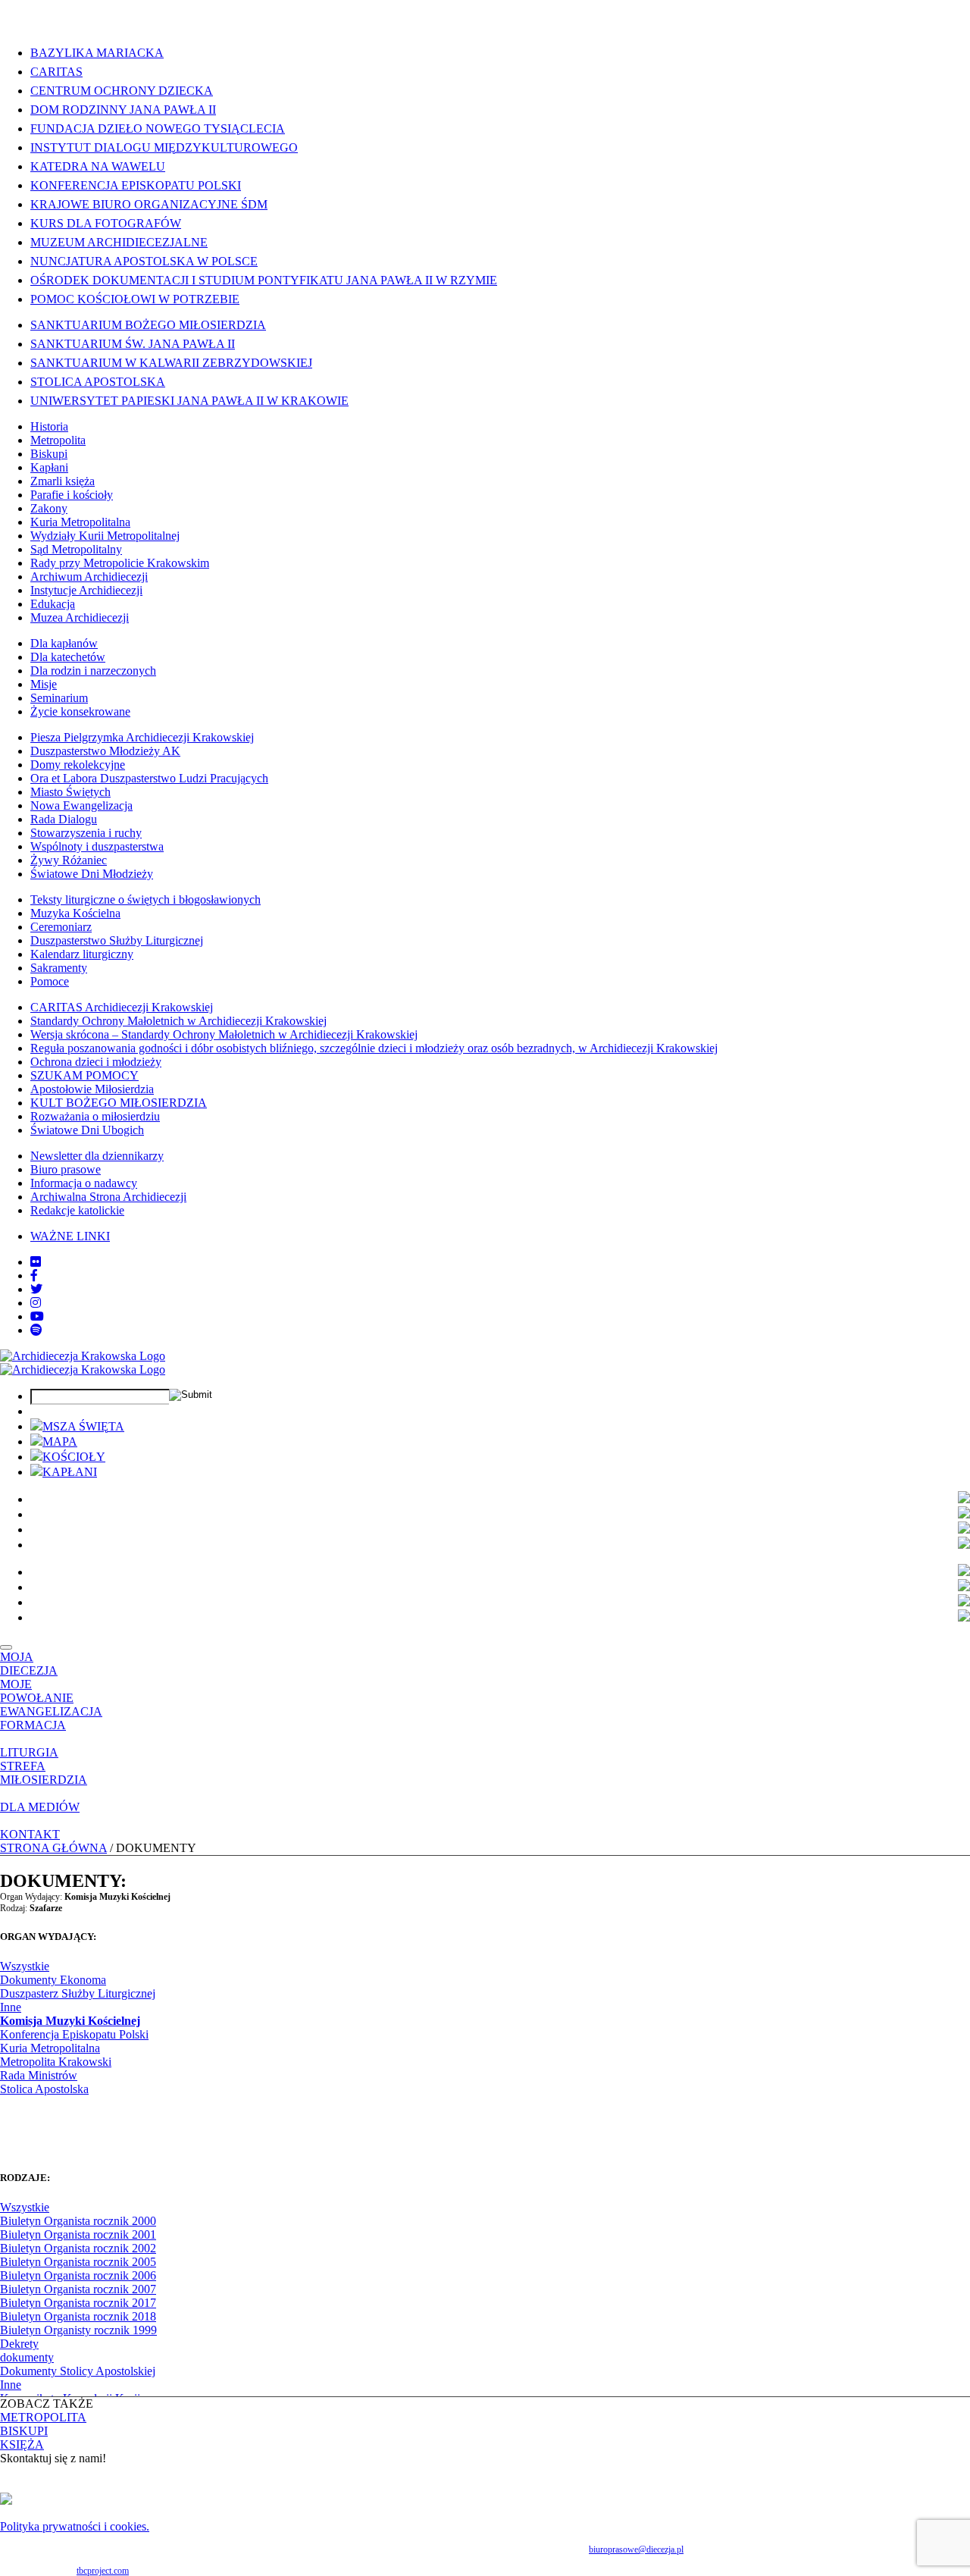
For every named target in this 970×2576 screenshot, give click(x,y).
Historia (49, 426)
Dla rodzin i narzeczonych (93, 671)
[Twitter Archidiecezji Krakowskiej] (36, 1289)
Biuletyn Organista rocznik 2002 (78, 2248)
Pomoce (50, 981)
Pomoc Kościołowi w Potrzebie (135, 299)
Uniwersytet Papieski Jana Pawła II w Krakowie (189, 401)
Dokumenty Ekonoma (53, 1980)
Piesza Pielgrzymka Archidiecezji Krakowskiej (142, 737)
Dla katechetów (68, 657)
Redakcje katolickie (77, 1210)
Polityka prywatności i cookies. (75, 2526)
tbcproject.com (103, 2571)
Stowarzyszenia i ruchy (86, 833)
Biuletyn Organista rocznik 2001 (78, 2234)
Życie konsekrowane (80, 711)
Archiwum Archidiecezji (89, 577)
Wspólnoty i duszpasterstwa (97, 846)
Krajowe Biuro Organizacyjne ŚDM (149, 204)
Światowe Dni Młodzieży (92, 874)
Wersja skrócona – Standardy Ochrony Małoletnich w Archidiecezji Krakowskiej (224, 1034)
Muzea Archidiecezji (80, 617)
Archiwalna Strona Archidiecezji (108, 1197)
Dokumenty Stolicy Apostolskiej (78, 2371)
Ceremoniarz (61, 927)
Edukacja (53, 604)
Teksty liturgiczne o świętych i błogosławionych (145, 899)
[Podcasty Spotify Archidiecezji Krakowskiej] (36, 1330)
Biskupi (49, 454)
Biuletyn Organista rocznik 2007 (78, 2289)
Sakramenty (59, 968)
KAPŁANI (70, 1472)
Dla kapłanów (64, 643)
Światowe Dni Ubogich (87, 1130)
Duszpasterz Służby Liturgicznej (78, 1993)
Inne (11, 2007)
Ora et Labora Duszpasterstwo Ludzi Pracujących (149, 778)
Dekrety (19, 2344)
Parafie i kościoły (72, 495)
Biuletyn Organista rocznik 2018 (78, 2316)
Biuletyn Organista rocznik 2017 (78, 2303)
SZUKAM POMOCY (84, 1075)
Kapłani (49, 467)
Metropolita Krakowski (56, 2062)
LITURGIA (29, 1752)
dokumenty (27, 2357)
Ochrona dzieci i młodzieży (96, 1062)
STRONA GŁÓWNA (53, 1848)
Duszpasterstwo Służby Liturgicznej (117, 940)
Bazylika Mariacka (97, 53)
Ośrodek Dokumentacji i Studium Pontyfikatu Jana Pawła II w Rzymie (264, 280)
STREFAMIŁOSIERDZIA (44, 1773)
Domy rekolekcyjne (78, 765)
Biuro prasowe (66, 1169)
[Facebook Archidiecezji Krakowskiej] (34, 1275)
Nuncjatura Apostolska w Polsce (144, 261)
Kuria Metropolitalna (80, 522)
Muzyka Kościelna (75, 913)
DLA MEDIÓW (40, 1807)
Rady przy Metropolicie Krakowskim (120, 563)
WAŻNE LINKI (70, 1236)
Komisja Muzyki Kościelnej (70, 2021)
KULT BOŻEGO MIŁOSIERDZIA (119, 1103)
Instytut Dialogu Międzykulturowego (164, 147)
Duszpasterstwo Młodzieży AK (105, 751)
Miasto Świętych (70, 792)
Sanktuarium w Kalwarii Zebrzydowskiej (171, 363)
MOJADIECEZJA (29, 1664)
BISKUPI (24, 2431)
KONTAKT (30, 1834)
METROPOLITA (43, 2417)
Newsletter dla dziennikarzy (97, 1156)
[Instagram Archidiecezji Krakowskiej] (36, 1303)
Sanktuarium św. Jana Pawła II (133, 344)
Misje (44, 684)
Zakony (49, 508)
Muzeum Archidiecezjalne (119, 242)
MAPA (60, 1442)
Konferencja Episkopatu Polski (136, 185)
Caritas (56, 72)
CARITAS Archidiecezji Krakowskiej (122, 1007)
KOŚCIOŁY (74, 1457)
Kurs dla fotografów (106, 223)
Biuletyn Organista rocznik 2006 (78, 2275)
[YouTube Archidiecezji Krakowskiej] (37, 1316)
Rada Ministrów (39, 2075)
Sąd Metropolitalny (76, 549)
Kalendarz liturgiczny (82, 954)
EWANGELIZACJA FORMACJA (51, 1718)
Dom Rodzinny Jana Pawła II (123, 110)
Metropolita (58, 440)
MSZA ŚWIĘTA (83, 1426)
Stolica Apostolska (98, 382)
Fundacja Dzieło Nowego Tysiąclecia (158, 128)
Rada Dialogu (64, 819)
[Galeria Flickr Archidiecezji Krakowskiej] (36, 1262)
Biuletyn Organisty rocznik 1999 (78, 2330)
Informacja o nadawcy (84, 1183)
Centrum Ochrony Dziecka (122, 91)
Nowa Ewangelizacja (81, 805)
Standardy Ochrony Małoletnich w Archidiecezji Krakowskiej (178, 1021)
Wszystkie (25, 1966)
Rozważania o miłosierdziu (95, 1116)
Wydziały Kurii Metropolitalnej (105, 536)
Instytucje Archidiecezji (86, 590)
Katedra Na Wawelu (98, 166)
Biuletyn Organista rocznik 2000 (78, 2221)
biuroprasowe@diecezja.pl (636, 2549)
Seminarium (59, 698)
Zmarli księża (63, 481)
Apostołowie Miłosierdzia (92, 1089)
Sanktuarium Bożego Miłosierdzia (148, 325)
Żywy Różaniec (69, 860)
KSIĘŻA (22, 2444)
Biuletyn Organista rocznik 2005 (78, 2262)
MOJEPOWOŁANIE (37, 1691)
